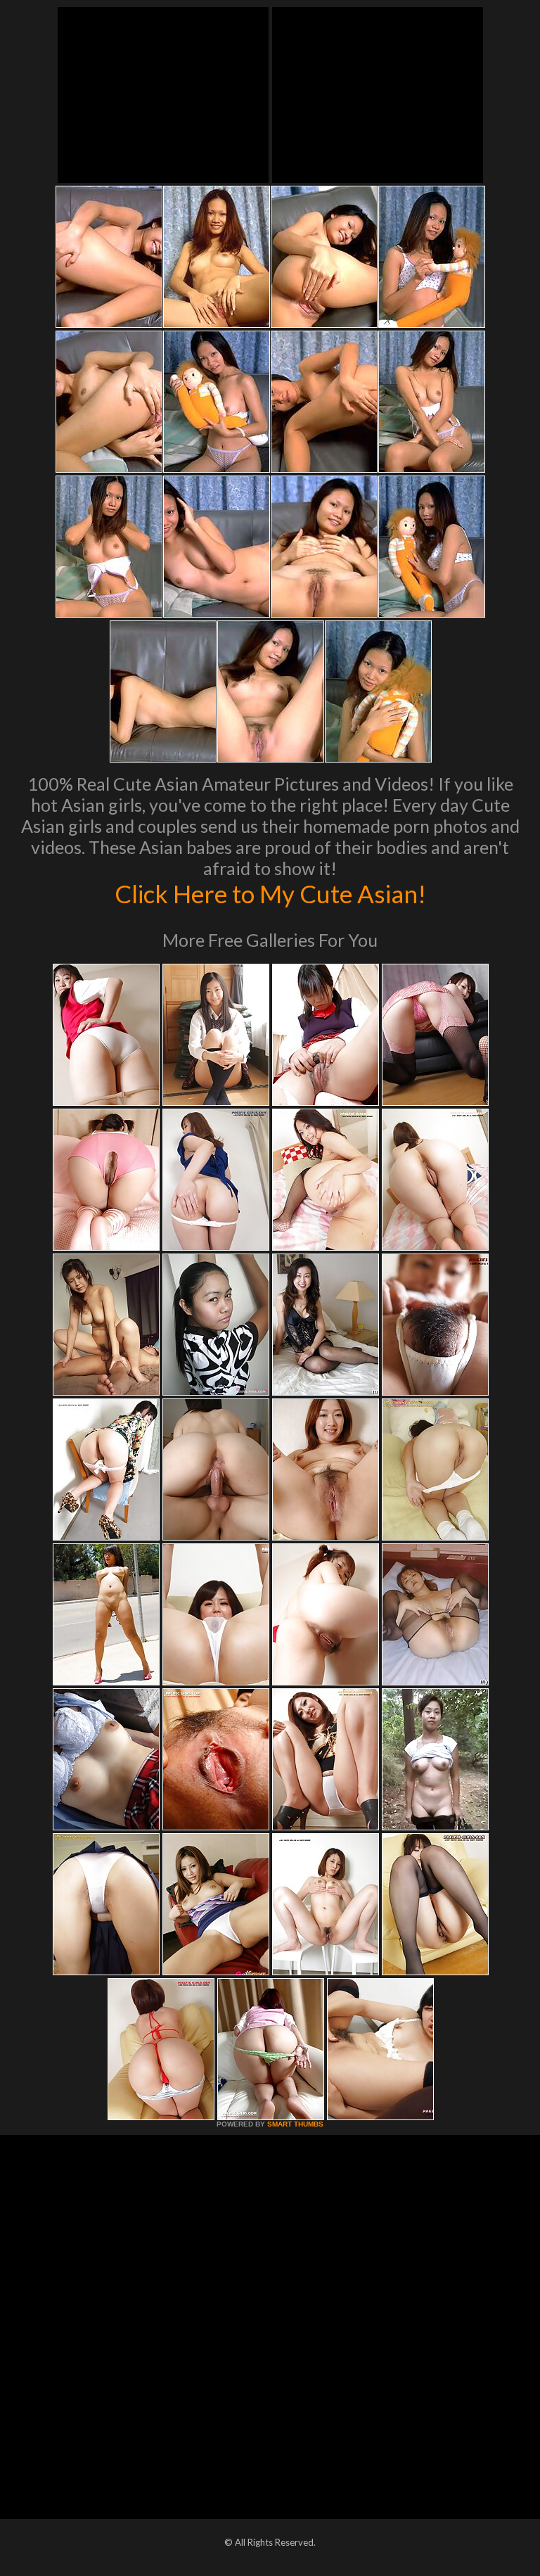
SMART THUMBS (295, 2124)
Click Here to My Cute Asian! (270, 893)
